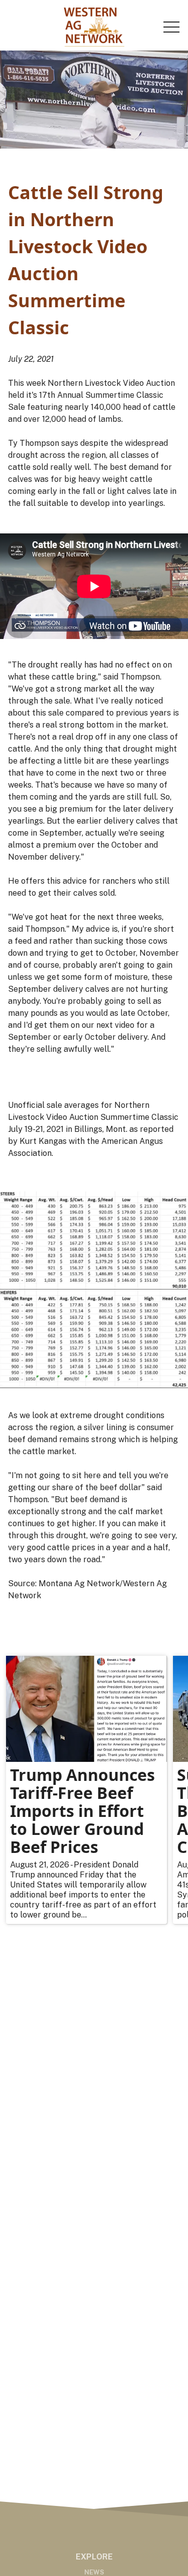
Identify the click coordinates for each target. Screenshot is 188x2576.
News (94, 2572)
